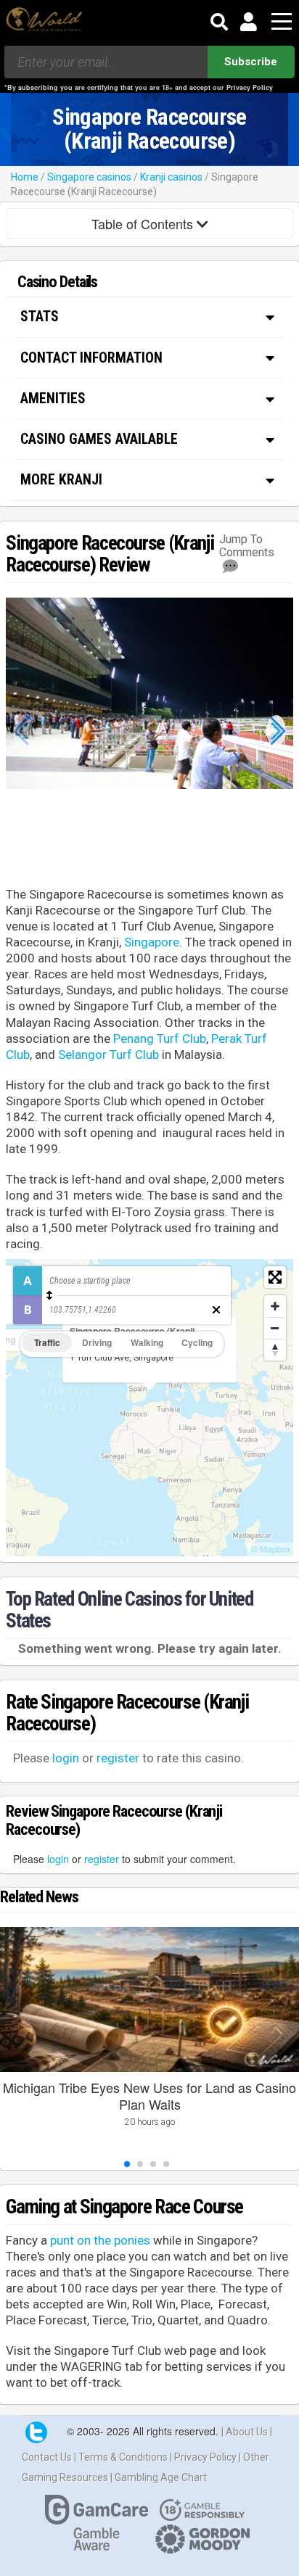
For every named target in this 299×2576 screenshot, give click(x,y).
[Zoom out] (275, 1328)
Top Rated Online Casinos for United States (129, 1610)
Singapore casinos (89, 177)
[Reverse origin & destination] (49, 1295)
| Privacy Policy (204, 2457)
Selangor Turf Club (108, 1054)
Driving (97, 1342)
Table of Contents (144, 223)
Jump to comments (247, 546)
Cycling (197, 1342)
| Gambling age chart (159, 2477)
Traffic (47, 1342)
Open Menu (282, 22)
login (66, 1758)
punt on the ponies (100, 2240)
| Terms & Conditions (122, 2457)
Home (25, 177)
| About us (246, 2432)
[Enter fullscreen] (275, 1277)
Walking (147, 1342)
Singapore (152, 942)
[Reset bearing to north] (275, 1350)
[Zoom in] (275, 1306)
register (118, 1758)
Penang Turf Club (160, 1039)
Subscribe (251, 62)
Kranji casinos (171, 177)
